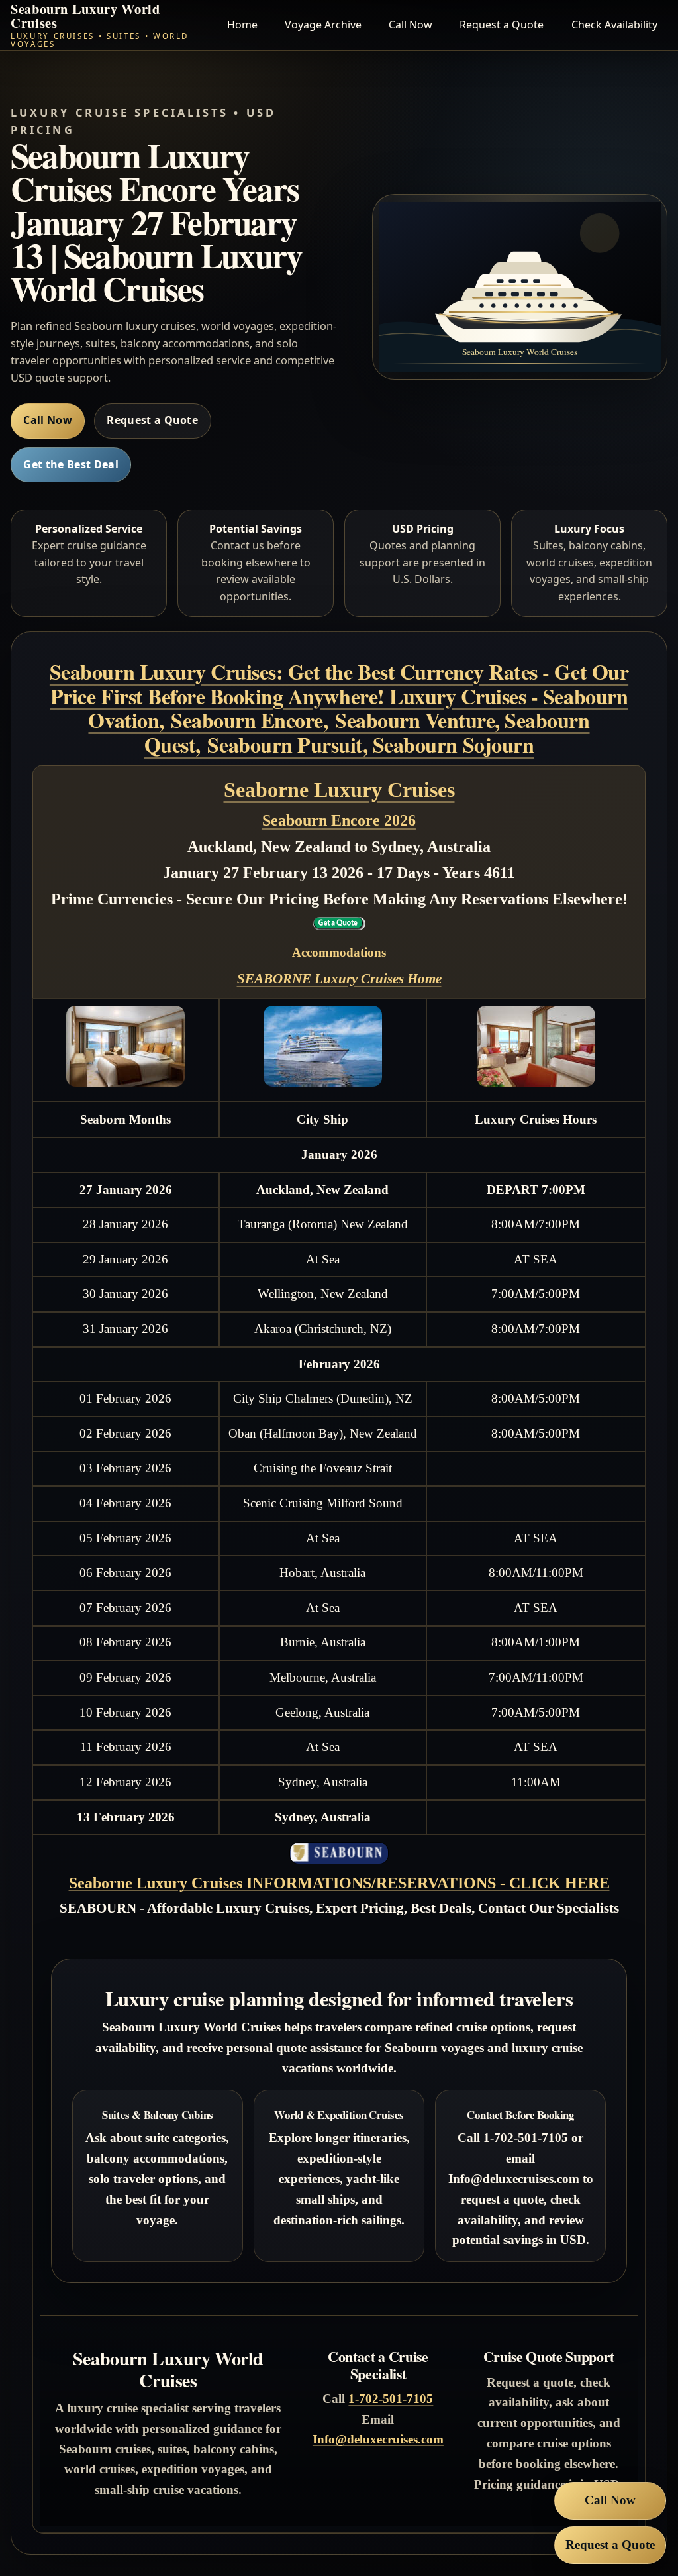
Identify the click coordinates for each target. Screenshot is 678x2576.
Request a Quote (502, 25)
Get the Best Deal (71, 464)
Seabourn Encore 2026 (339, 820)
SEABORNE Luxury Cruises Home (339, 979)
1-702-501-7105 (391, 2399)
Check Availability (614, 25)
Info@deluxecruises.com (378, 2439)
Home (242, 25)
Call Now (411, 25)
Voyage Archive (323, 25)
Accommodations (339, 952)
